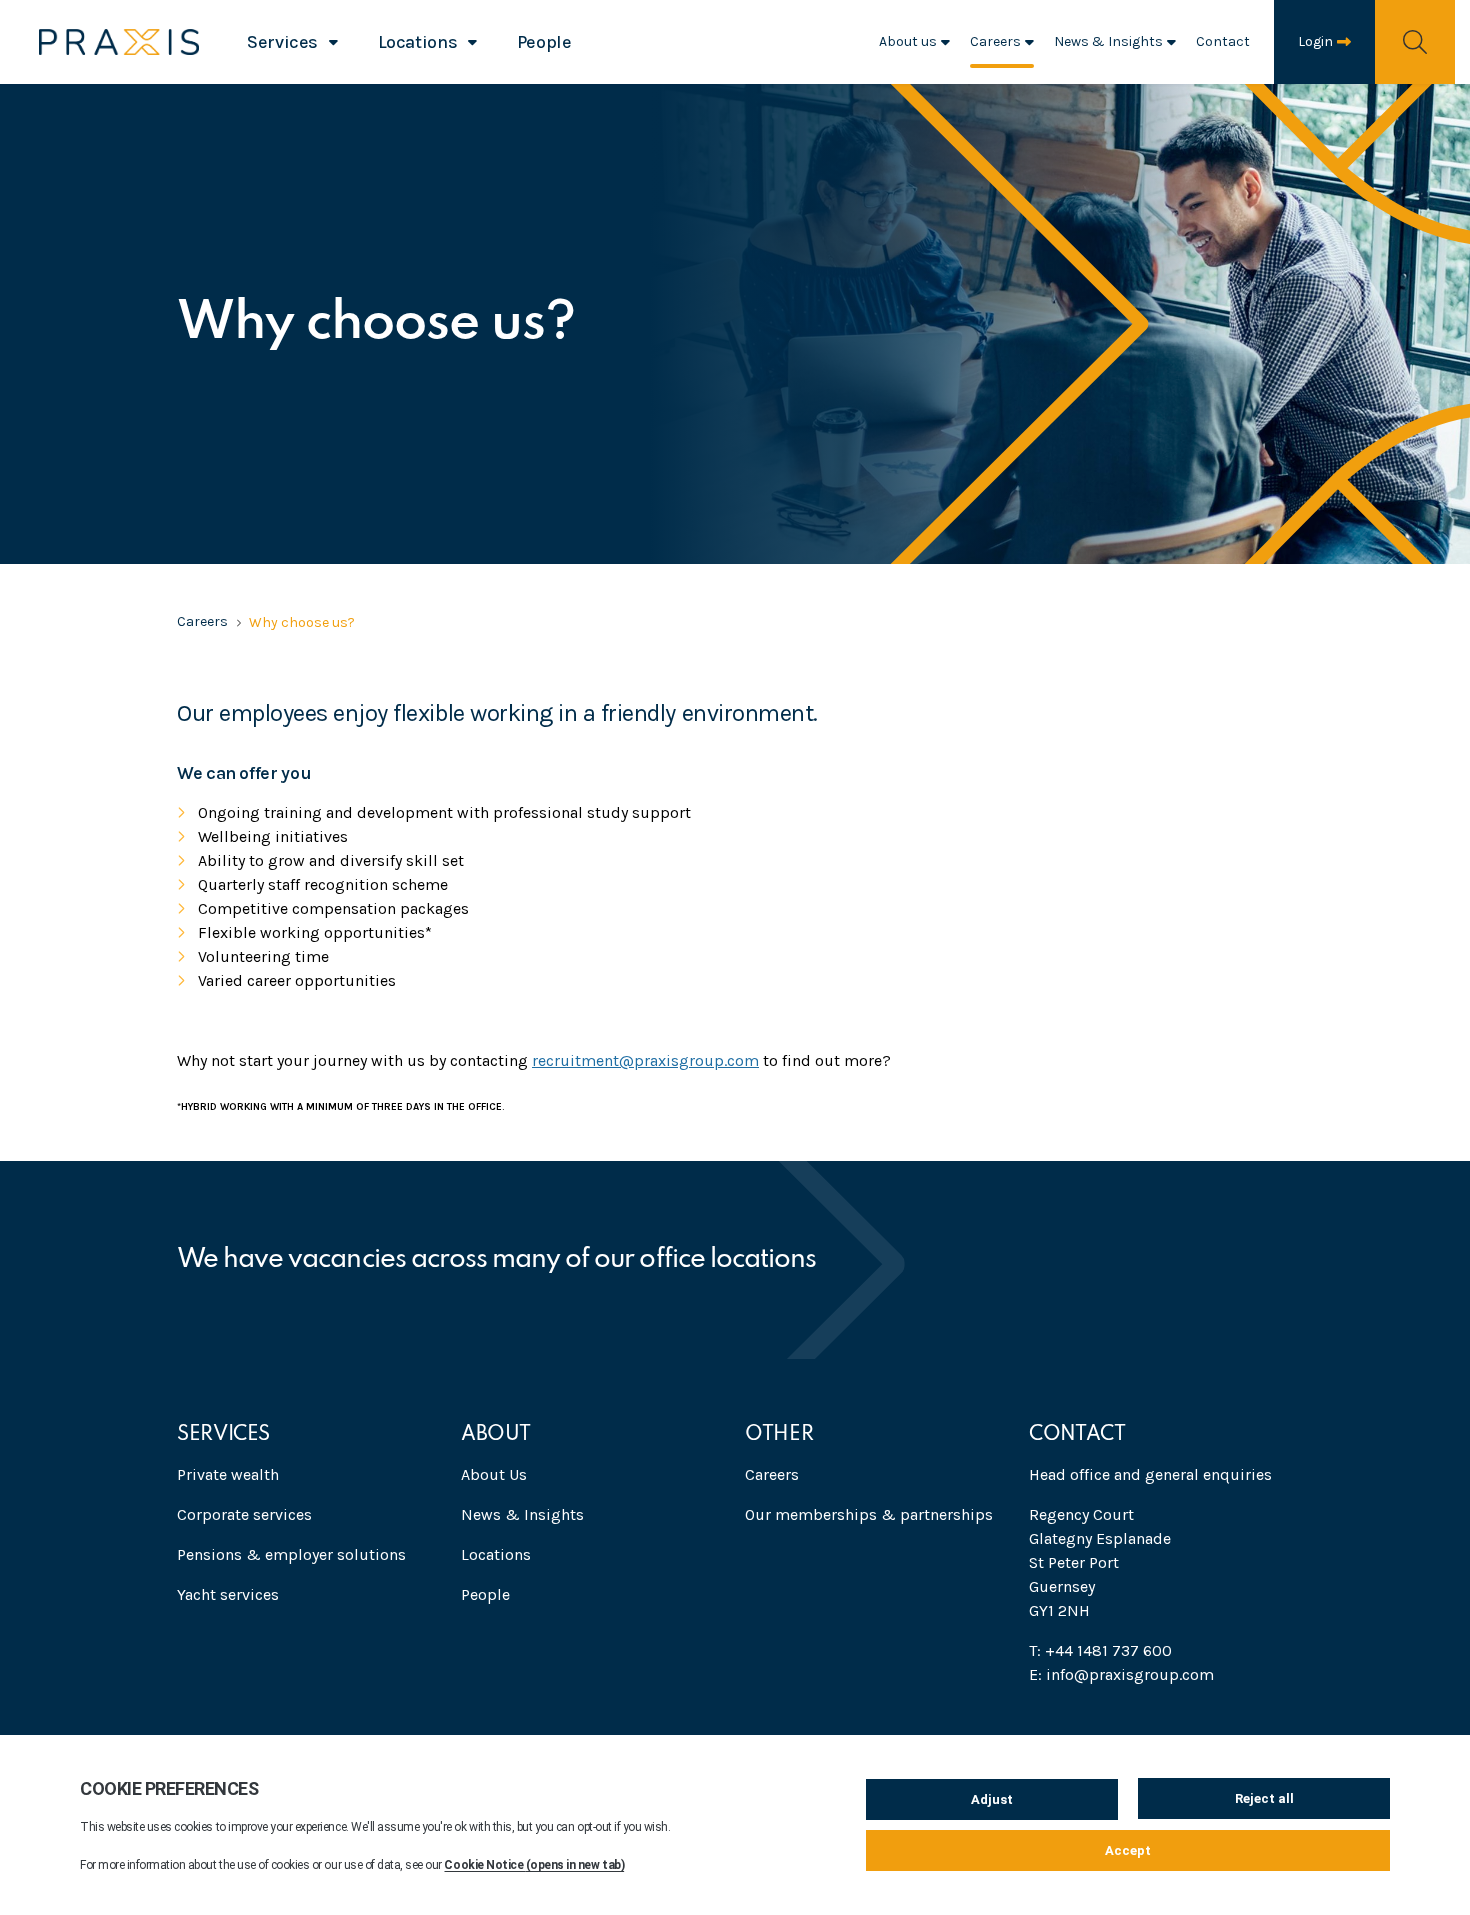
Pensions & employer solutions (291, 1554)
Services (282, 42)
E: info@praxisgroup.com (1121, 1674)
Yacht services (228, 1594)
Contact (1223, 41)
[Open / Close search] (1415, 41)
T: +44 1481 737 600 (1100, 1650)
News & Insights (1108, 41)
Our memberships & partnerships (869, 1514)
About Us (494, 1474)
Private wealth (228, 1474)
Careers (995, 41)
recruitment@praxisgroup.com (645, 1060)
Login (1315, 41)
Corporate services (244, 1514)
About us (908, 41)
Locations (418, 42)
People (544, 42)
